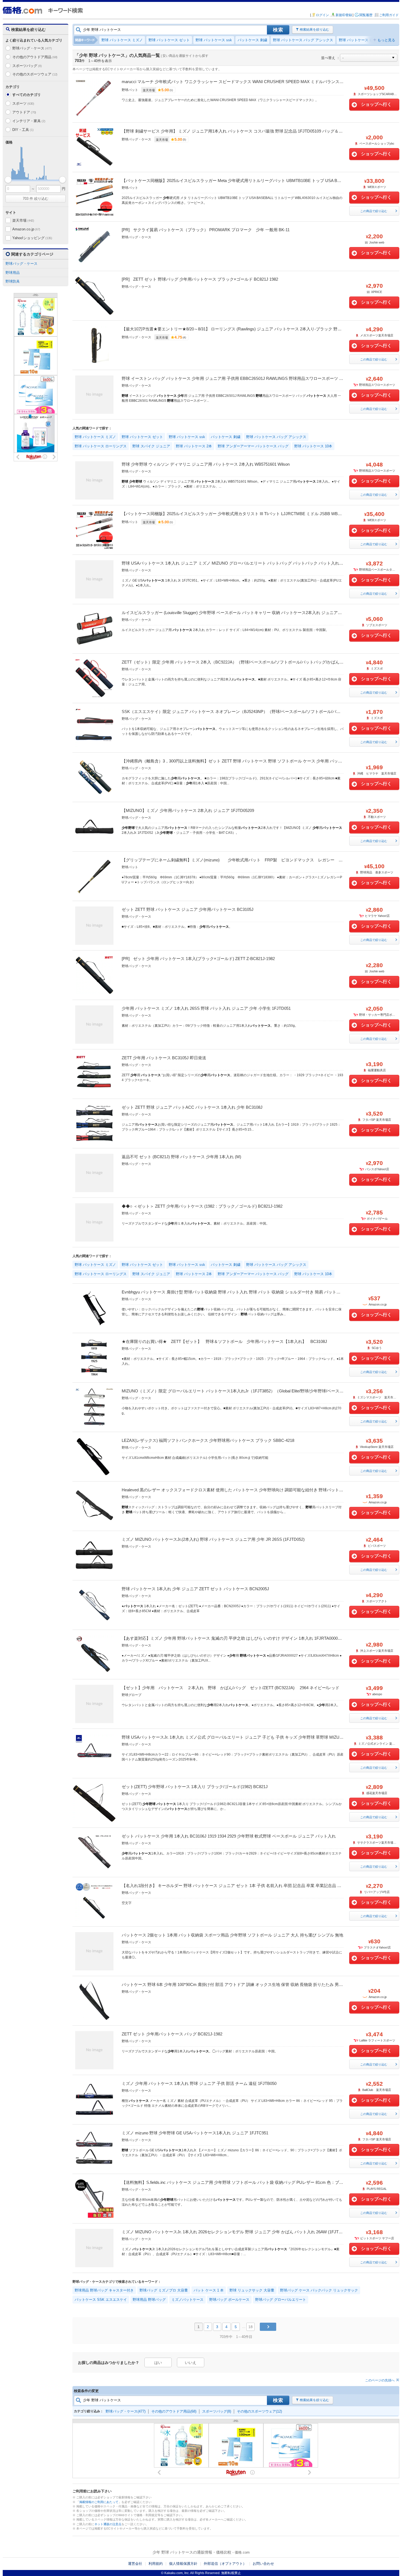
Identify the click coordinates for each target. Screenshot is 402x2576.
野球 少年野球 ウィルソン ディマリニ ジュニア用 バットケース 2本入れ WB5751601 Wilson (206, 464)
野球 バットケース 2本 (194, 446)
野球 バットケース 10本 (313, 446)
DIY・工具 (23, 130)
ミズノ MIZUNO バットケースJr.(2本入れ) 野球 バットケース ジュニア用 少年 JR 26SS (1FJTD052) (213, 1539)
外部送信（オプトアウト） (225, 2564)
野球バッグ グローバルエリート (281, 2300)
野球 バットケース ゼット (169, 40)
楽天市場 (23, 220)
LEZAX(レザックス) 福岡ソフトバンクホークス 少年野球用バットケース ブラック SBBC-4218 (208, 1440)
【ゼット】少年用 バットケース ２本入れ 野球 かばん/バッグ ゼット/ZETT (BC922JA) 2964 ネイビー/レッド (231, 1688)
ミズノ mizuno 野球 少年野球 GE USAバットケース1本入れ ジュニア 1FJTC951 (195, 2133)
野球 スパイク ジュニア (151, 446)
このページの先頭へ (380, 2380)
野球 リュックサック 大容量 (252, 2290)
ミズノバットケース (187, 2300)
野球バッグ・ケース (32, 48)
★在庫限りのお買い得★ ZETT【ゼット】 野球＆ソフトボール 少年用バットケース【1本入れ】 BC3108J (224, 1341)
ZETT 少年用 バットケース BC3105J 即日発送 (164, 1058)
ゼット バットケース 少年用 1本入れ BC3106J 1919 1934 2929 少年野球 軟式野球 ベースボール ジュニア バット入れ (229, 1836)
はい (158, 2363)
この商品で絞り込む (374, 211)
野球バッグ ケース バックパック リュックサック (319, 2290)
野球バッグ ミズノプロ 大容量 (164, 2290)
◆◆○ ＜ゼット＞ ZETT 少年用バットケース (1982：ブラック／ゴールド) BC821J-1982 (202, 1206)
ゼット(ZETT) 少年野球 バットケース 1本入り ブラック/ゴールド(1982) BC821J (195, 1787)
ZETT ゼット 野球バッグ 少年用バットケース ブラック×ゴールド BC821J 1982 (206, 279)
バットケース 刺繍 (252, 40)
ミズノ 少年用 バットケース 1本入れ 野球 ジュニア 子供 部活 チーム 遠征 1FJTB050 (199, 2083)
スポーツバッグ (27, 66)
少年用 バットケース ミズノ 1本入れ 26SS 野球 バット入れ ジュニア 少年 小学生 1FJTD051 (206, 1008)
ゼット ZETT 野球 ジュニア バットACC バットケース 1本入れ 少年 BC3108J (192, 1107)
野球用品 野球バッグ (149, 2300)
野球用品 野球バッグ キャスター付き (104, 2290)
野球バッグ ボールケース (229, 2300)
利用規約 (156, 2564)
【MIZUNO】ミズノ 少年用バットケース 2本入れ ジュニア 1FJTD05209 (188, 810)
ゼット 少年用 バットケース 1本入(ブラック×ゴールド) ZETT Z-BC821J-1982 (204, 959)
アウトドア (24, 112)
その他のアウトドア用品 (35, 57)
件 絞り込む (36, 199)
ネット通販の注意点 (108, 2524)
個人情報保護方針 (183, 2564)
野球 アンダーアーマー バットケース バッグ (253, 446)
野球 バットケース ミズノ (122, 40)
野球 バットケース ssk (214, 40)
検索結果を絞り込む (314, 30)
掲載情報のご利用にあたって (99, 2502)
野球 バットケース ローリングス (365, 40)
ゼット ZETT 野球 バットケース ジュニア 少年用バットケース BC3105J (188, 909)
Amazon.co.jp (26, 229)
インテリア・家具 (29, 121)
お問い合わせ (263, 2564)
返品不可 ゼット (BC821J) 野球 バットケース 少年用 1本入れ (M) (181, 1157)
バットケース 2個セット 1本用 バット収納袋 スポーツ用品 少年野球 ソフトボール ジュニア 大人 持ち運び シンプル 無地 (232, 1935)
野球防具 (13, 281)
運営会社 (135, 2564)
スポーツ (23, 103)
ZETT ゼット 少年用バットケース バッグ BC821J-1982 (172, 2034)
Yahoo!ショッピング (32, 238)
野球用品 (13, 273)
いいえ (191, 2363)
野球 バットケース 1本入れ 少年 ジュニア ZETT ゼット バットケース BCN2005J (195, 1589)
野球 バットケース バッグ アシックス (303, 40)
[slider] (8, 180)
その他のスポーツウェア (35, 74)
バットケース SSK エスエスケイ (101, 2300)
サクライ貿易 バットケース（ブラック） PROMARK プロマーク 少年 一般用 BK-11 (211, 230)
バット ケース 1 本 (209, 2290)
